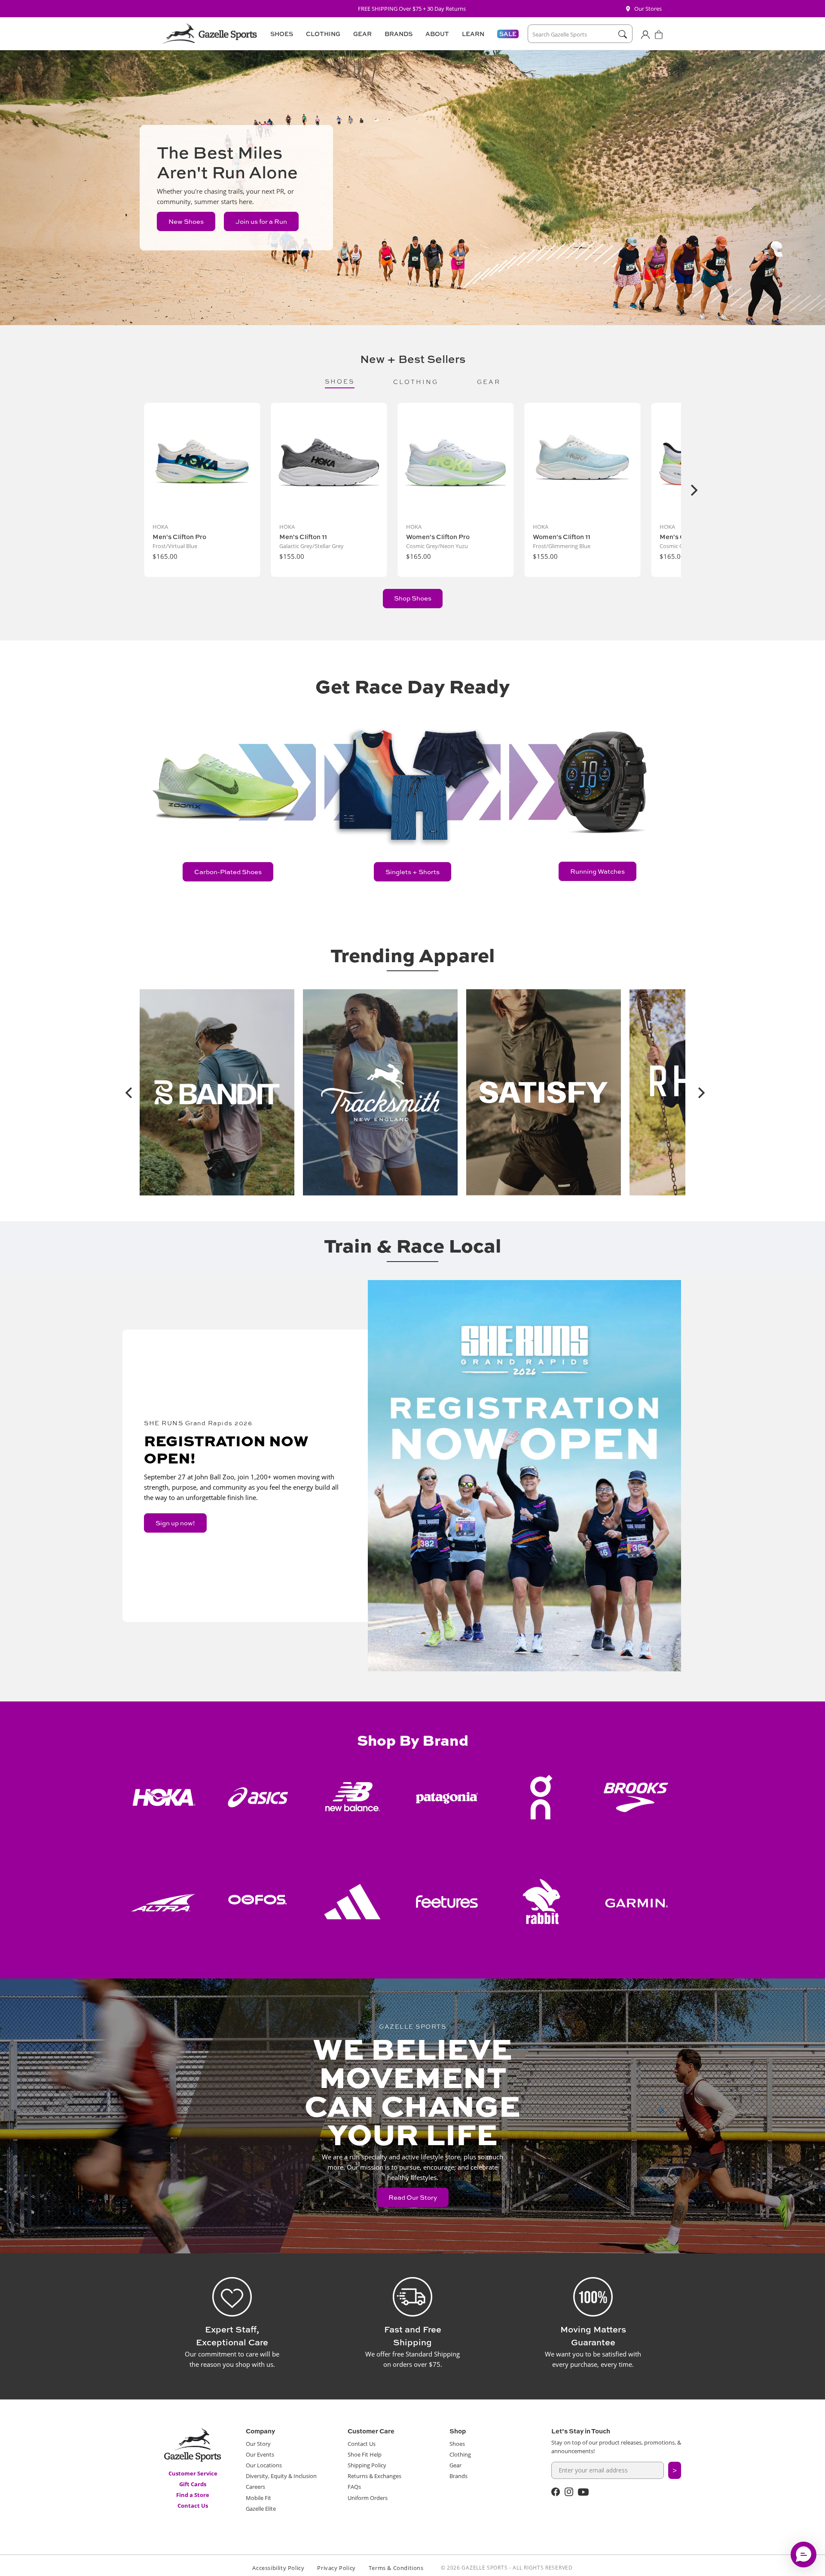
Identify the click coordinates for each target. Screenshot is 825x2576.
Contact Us (193, 2506)
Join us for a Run (261, 221)
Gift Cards (193, 2484)
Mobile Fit (258, 2498)
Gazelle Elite (261, 2509)
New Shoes (186, 221)
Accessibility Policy (278, 2568)
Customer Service (193, 2473)
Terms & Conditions (396, 2568)
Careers (255, 2487)
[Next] (693, 490)
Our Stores (648, 9)
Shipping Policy (367, 2465)
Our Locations (264, 2465)
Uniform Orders (368, 2498)
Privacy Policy (336, 2568)
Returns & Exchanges (374, 2476)
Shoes (457, 2444)
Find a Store (193, 2495)
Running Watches (597, 871)
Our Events (260, 2454)
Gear (455, 2465)
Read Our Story (413, 2197)
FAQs (354, 2487)
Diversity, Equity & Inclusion (281, 2476)
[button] (280, 34)
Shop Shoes (413, 598)
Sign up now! (175, 1523)
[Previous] (126, 1092)
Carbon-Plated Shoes (228, 872)
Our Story (258, 2444)
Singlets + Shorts (412, 872)
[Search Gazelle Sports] (622, 34)
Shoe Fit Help (365, 2454)
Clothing (460, 2454)
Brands (458, 2476)
